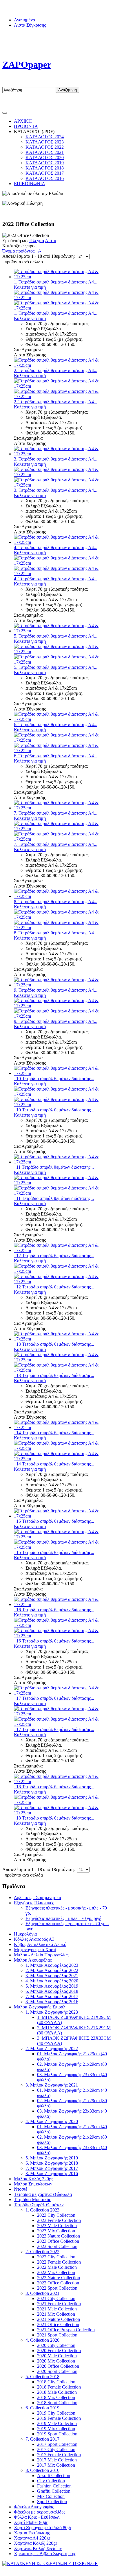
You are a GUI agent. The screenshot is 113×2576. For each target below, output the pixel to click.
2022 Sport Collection (57, 2288)
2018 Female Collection (59, 2387)
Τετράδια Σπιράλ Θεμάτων (39, 2205)
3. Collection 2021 (42, 2293)
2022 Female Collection (59, 2262)
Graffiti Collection (54, 2491)
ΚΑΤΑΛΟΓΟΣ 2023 (45, 142)
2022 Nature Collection (59, 2278)
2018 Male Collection (57, 2392)
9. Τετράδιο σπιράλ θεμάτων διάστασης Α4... (56, 990)
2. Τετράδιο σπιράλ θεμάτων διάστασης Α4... (56, 370)
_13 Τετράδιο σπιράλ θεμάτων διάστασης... (54, 1344)
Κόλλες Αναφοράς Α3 (34, 1939)
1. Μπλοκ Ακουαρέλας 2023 (52, 1965)
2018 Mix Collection (56, 2397)
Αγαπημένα (24, 20)
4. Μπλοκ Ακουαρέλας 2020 (52, 1981)
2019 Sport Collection (57, 2434)
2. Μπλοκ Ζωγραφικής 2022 (52, 2049)
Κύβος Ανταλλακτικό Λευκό (40, 1944)
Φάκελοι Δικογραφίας (34, 2507)
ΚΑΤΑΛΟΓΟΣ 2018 (45, 168)
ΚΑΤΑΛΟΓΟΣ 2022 (45, 147)
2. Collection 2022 (42, 2252)
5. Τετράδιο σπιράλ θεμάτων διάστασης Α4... (56, 636)
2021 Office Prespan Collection (66, 2330)
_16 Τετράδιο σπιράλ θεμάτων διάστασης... (54, 1610)
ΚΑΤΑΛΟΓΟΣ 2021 (45, 152)
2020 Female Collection (59, 2351)
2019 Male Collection (57, 2423)
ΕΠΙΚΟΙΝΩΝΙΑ (30, 184)
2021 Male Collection (57, 2309)
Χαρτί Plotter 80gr (31, 2522)
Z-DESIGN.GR (83, 2569)
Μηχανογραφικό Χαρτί (35, 1950)
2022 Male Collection (57, 2267)
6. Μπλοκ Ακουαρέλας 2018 (52, 1991)
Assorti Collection (54, 2475)
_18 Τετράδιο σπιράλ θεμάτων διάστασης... (54, 1787)
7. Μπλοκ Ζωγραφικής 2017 (52, 2168)
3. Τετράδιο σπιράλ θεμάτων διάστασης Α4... (56, 459)
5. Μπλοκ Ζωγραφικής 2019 (52, 2158)
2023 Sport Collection (57, 2246)
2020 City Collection (56, 2345)
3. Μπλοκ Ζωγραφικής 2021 (52, 2085)
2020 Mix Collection (56, 2361)
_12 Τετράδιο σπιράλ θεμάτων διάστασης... (54, 1256)
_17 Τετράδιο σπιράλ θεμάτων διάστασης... (54, 1698)
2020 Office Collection (58, 2366)
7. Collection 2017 (42, 2439)
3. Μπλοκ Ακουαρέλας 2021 (52, 1976)
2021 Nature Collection (59, 2319)
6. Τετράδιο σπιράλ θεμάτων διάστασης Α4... (56, 724)
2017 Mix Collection (56, 2465)
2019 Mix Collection (56, 2429)
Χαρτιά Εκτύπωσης (32, 2533)
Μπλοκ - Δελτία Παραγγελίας (41, 1955)
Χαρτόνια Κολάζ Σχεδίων (38, 2548)
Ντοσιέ (21, 2189)
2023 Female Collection (59, 2220)
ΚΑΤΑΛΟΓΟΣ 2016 (45, 178)
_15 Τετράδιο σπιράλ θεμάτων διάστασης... (54, 1521)
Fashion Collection (54, 2486)
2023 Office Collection (58, 2241)
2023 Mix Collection (56, 2231)
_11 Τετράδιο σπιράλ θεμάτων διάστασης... (54, 1167)
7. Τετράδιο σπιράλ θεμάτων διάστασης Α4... (56, 813)
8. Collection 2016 (42, 2470)
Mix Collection (51, 2496)
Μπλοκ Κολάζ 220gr (33, 2179)
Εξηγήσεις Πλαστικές (34, 1903)
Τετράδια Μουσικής (32, 2200)
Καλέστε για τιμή (30, 287)
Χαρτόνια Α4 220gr (32, 2538)
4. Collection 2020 (42, 2340)
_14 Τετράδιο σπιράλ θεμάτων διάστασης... (54, 1433)
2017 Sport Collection (57, 2444)
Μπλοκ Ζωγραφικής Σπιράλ (40, 2007)
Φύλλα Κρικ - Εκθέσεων (37, 2517)
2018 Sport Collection (57, 2403)
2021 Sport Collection (57, 2335)
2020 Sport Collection (57, 2371)
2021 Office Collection (58, 2324)
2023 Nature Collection (59, 2236)
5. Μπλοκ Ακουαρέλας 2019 (52, 1986)
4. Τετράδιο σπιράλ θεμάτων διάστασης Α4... (56, 547)
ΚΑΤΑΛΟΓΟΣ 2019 (45, 163)
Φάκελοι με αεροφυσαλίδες (40, 2512)
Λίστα (51, 241)
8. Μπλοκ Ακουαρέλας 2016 (52, 2002)
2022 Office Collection (58, 2283)
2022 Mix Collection (56, 2272)
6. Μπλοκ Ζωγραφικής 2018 (52, 2163)
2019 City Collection (56, 2413)
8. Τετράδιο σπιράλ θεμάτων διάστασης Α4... (56, 902)
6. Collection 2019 (42, 2408)
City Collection (51, 2481)
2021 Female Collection (59, 2304)
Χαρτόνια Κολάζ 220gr (35, 2543)
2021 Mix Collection (56, 2314)
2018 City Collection (56, 2382)
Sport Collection (52, 2502)
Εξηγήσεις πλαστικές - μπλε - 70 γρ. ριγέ (63, 1918)
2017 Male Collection (57, 2460)
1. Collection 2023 (42, 2210)
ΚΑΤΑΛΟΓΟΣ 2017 (45, 173)
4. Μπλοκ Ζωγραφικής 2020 (52, 2121)
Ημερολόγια (25, 1934)
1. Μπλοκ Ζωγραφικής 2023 (52, 2012)
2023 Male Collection (57, 2226)
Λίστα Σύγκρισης (30, 25)
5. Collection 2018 (42, 2377)
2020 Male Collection (57, 2356)
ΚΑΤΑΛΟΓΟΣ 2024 (45, 137)
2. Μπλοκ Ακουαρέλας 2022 (52, 1970)
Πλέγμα (37, 241)
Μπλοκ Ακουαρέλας (33, 1960)
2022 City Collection (56, 2257)
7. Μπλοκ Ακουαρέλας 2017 (52, 1996)
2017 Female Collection (59, 2455)
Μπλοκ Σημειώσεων (33, 2184)
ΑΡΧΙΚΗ (23, 121)
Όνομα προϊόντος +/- (22, 251)
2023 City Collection (56, 2215)
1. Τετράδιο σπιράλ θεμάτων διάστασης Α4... (56, 282)
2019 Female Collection (59, 2418)
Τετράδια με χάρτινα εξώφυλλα (43, 2194)
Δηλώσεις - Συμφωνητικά (38, 1898)
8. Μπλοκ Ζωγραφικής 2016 (52, 2173)
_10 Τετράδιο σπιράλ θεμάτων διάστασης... (54, 1079)
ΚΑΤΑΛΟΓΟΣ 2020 (45, 158)
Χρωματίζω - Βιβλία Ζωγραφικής (45, 2554)
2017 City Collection (56, 2449)
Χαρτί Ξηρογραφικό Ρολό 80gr (43, 2528)
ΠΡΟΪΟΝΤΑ (26, 126)
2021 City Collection (56, 2298)
